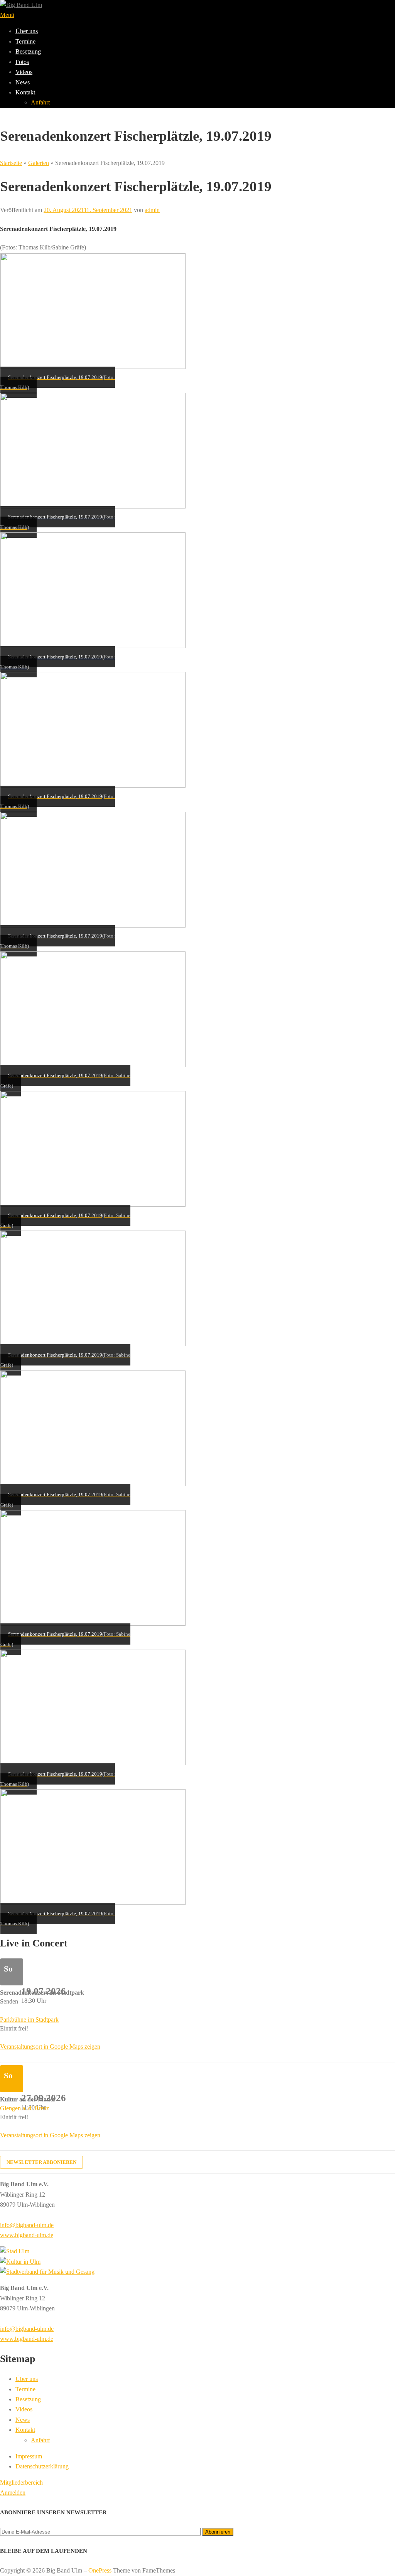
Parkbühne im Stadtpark (29, 2020)
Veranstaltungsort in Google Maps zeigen (50, 2046)
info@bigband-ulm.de (27, 2225)
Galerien (39, 163)
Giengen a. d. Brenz (24, 2108)
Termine (25, 41)
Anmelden (13, 2493)
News (23, 82)
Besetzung (28, 51)
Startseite (11, 163)
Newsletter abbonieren (41, 2162)
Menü (7, 15)
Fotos (22, 62)
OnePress (100, 2570)
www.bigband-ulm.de (27, 2235)
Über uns (27, 31)
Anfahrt (40, 102)
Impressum (29, 2456)
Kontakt (25, 92)
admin (152, 210)
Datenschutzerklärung (42, 2466)
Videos (24, 72)
